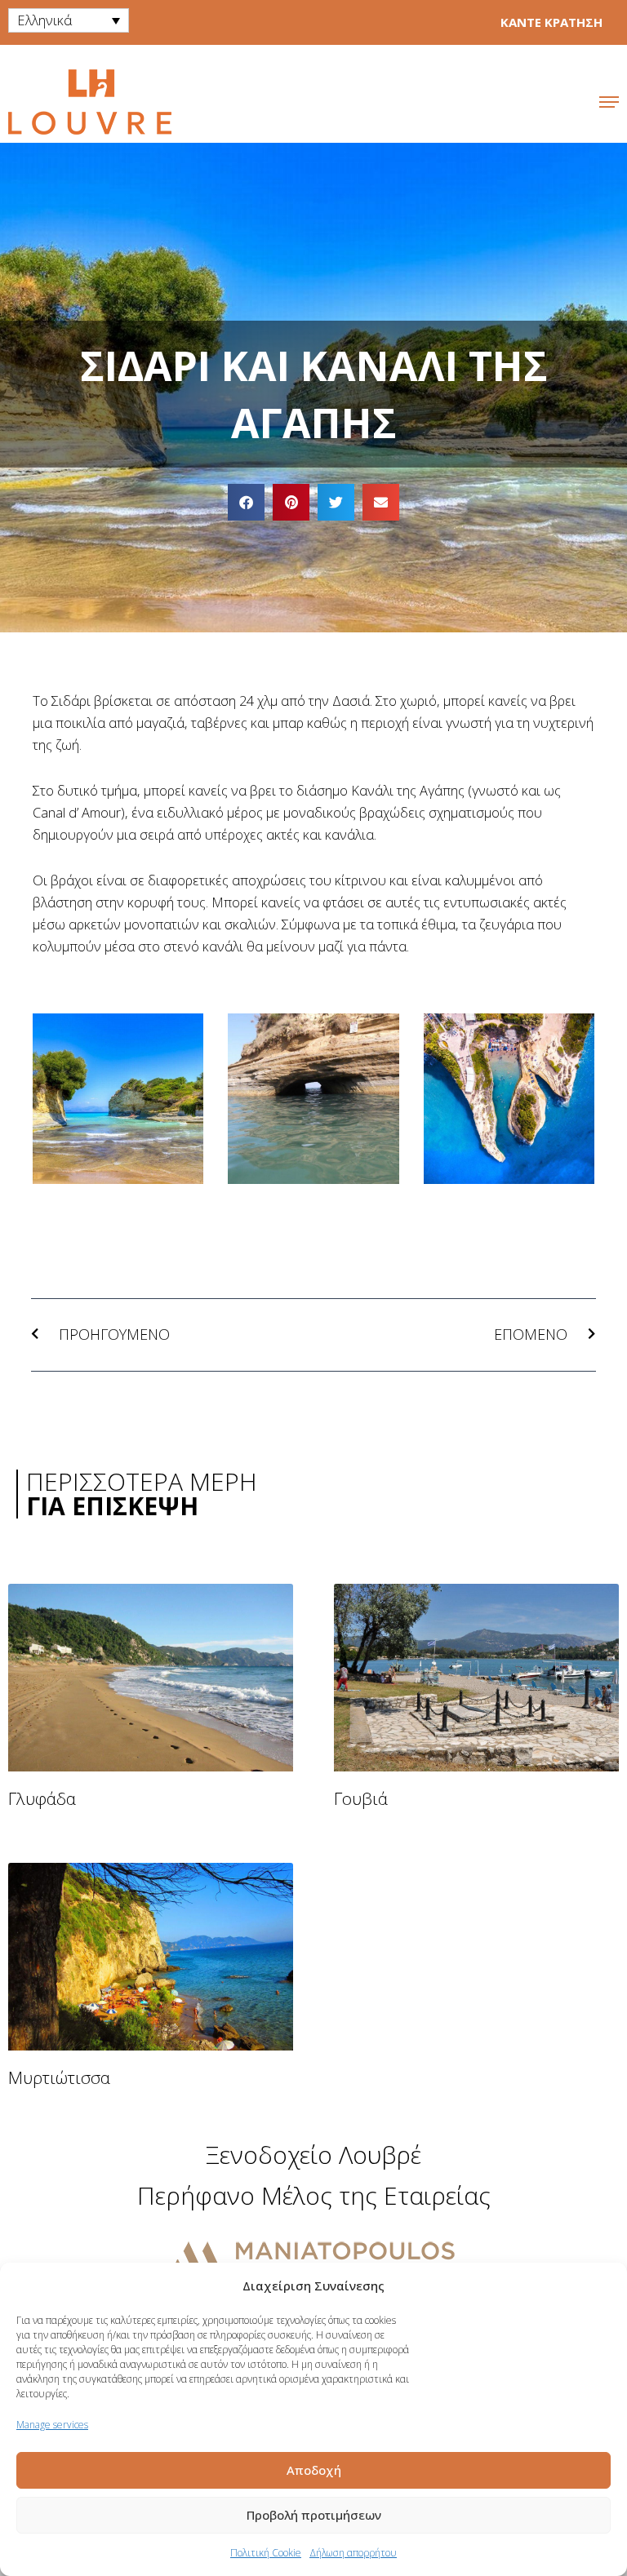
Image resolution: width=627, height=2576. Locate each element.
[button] (246, 502)
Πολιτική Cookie (266, 2553)
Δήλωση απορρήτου (353, 2553)
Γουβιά (361, 1798)
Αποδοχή (314, 2470)
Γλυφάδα (42, 1798)
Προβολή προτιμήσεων (314, 2515)
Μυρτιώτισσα (59, 2077)
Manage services (52, 2425)
